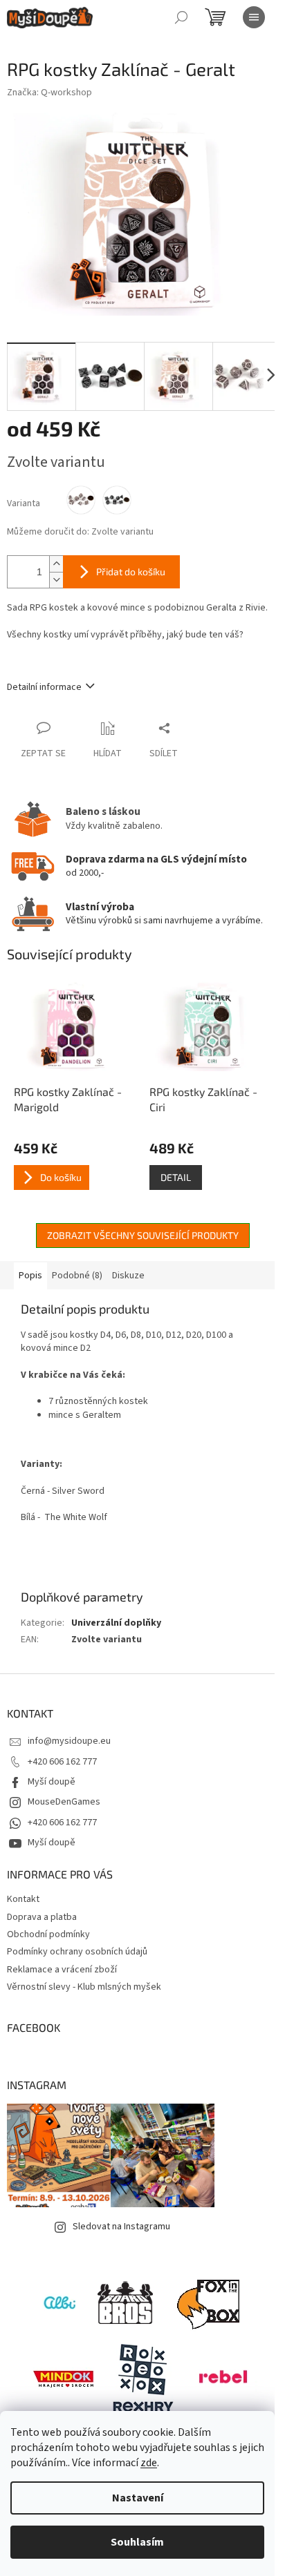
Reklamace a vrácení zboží (62, 1970)
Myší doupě (52, 1782)
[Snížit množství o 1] (56, 580)
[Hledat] (181, 17)
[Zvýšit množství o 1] (56, 564)
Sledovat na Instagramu (121, 2227)
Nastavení (138, 2498)
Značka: (49, 93)
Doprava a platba (42, 1917)
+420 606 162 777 (62, 1762)
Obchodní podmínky (48, 1934)
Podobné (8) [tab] (77, 1276)
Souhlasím (137, 2542)
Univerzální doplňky (116, 1623)
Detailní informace (44, 687)
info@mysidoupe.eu (69, 1741)
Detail (176, 1177)
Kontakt (23, 1899)
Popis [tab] (30, 1276)
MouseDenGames (64, 1802)
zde (149, 2463)
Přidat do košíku (131, 571)
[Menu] (254, 17)
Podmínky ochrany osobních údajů (77, 1952)
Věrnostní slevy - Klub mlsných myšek (84, 1987)
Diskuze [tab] (128, 1276)
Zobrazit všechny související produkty (143, 1235)
